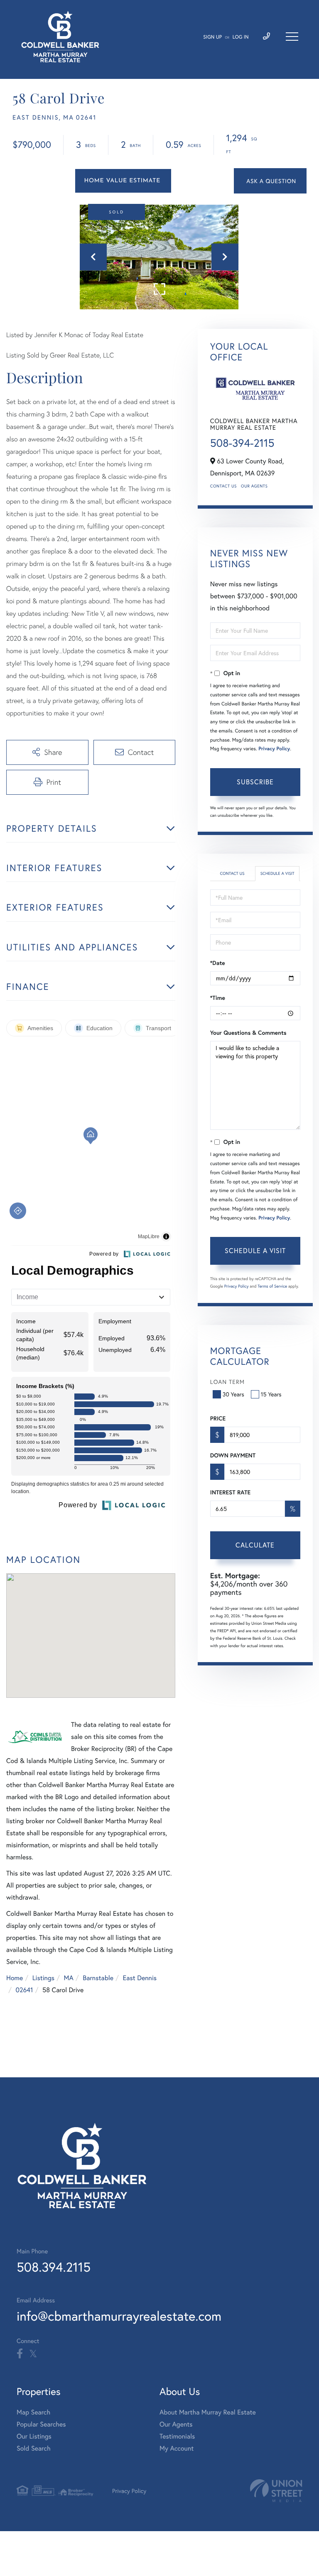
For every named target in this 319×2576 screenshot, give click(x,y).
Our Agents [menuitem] (176, 2424)
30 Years (233, 1394)
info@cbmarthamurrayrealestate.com (119, 2316)
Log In (241, 37)
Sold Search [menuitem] (34, 2448)
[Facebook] (20, 2354)
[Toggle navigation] (292, 37)
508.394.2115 (54, 2267)
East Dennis (140, 1978)
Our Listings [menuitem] (34, 2436)
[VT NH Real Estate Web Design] (276, 2491)
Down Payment (233, 1455)
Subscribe (255, 782)
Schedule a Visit (277, 873)
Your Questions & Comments (248, 1033)
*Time (218, 998)
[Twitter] (33, 2354)
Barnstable (98, 1978)
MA (69, 1978)
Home (15, 1978)
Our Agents (254, 486)
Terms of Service (272, 1286)
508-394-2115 (242, 443)
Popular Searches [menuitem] (41, 2424)
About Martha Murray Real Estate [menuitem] (208, 2412)
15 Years (271, 1394)
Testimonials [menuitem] (177, 2436)
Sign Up (212, 37)
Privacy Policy (274, 749)
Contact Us (223, 486)
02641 (24, 1990)
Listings (43, 1978)
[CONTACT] (270, 181)
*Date (218, 963)
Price (218, 1418)
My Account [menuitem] (177, 2448)
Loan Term (227, 1382)
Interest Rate (230, 1492)
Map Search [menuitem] (33, 2412)
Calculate (255, 1545)
